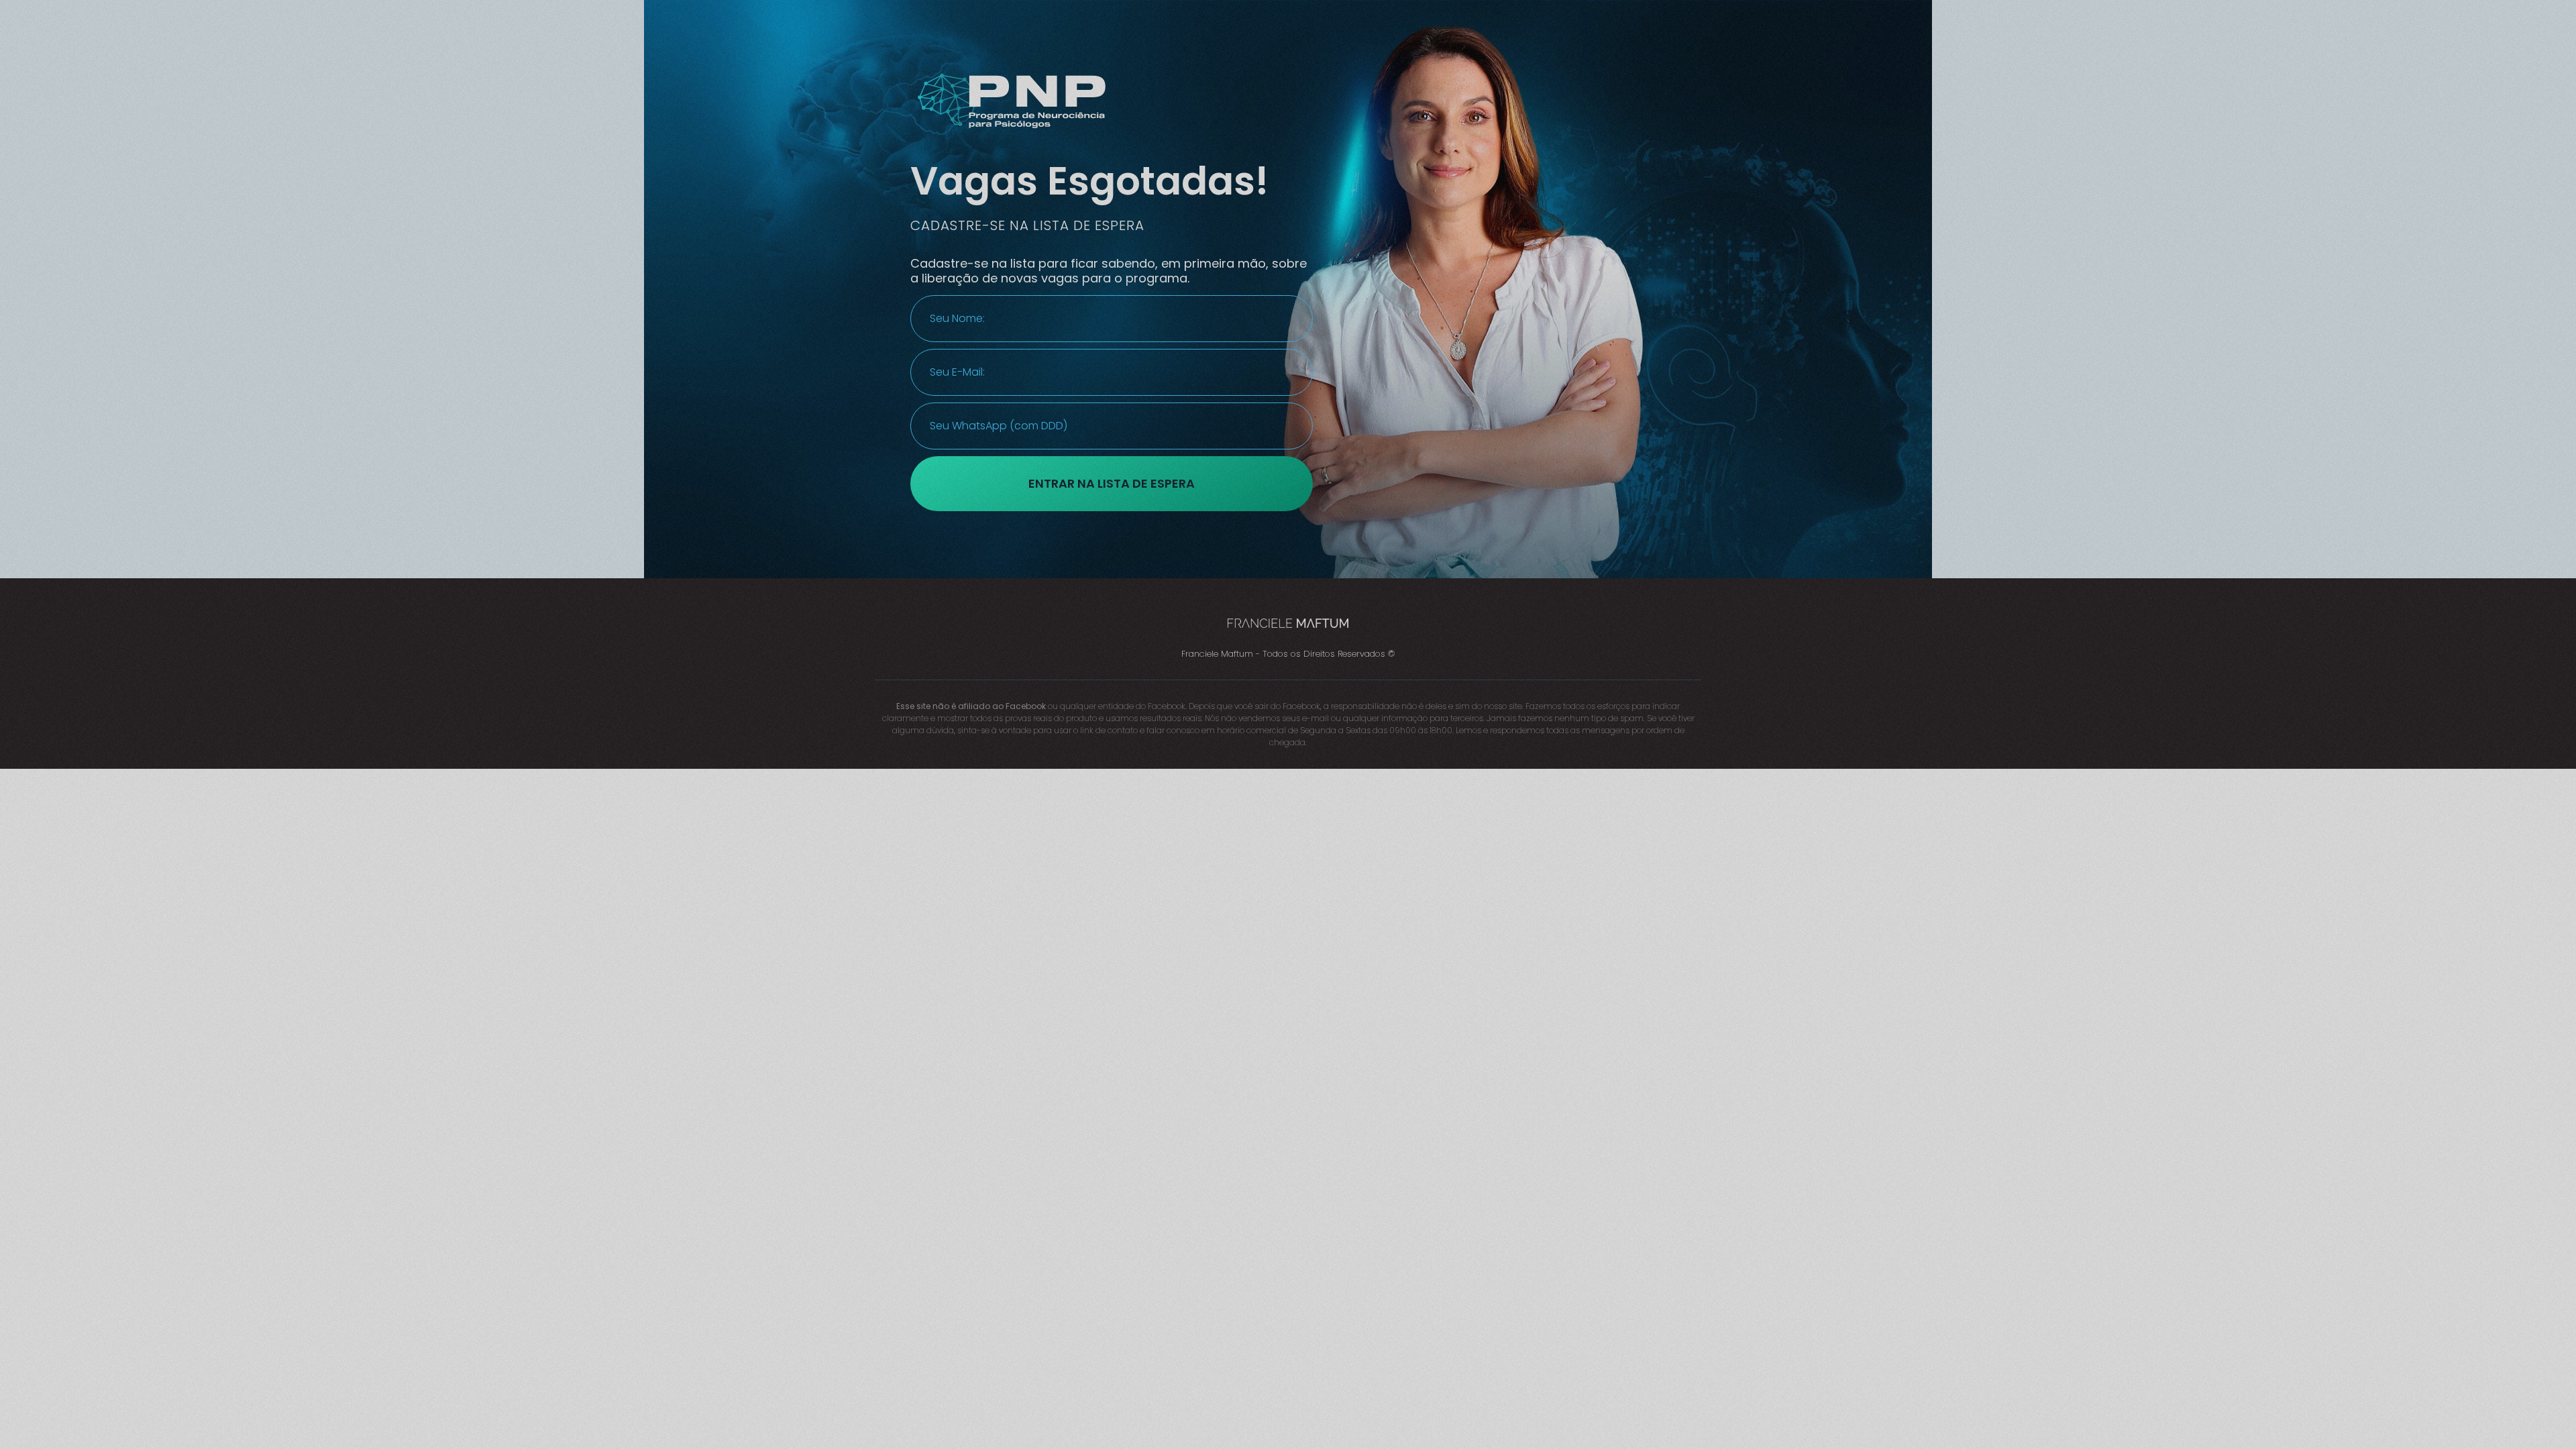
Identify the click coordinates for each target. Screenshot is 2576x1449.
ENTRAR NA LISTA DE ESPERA (1112, 483)
